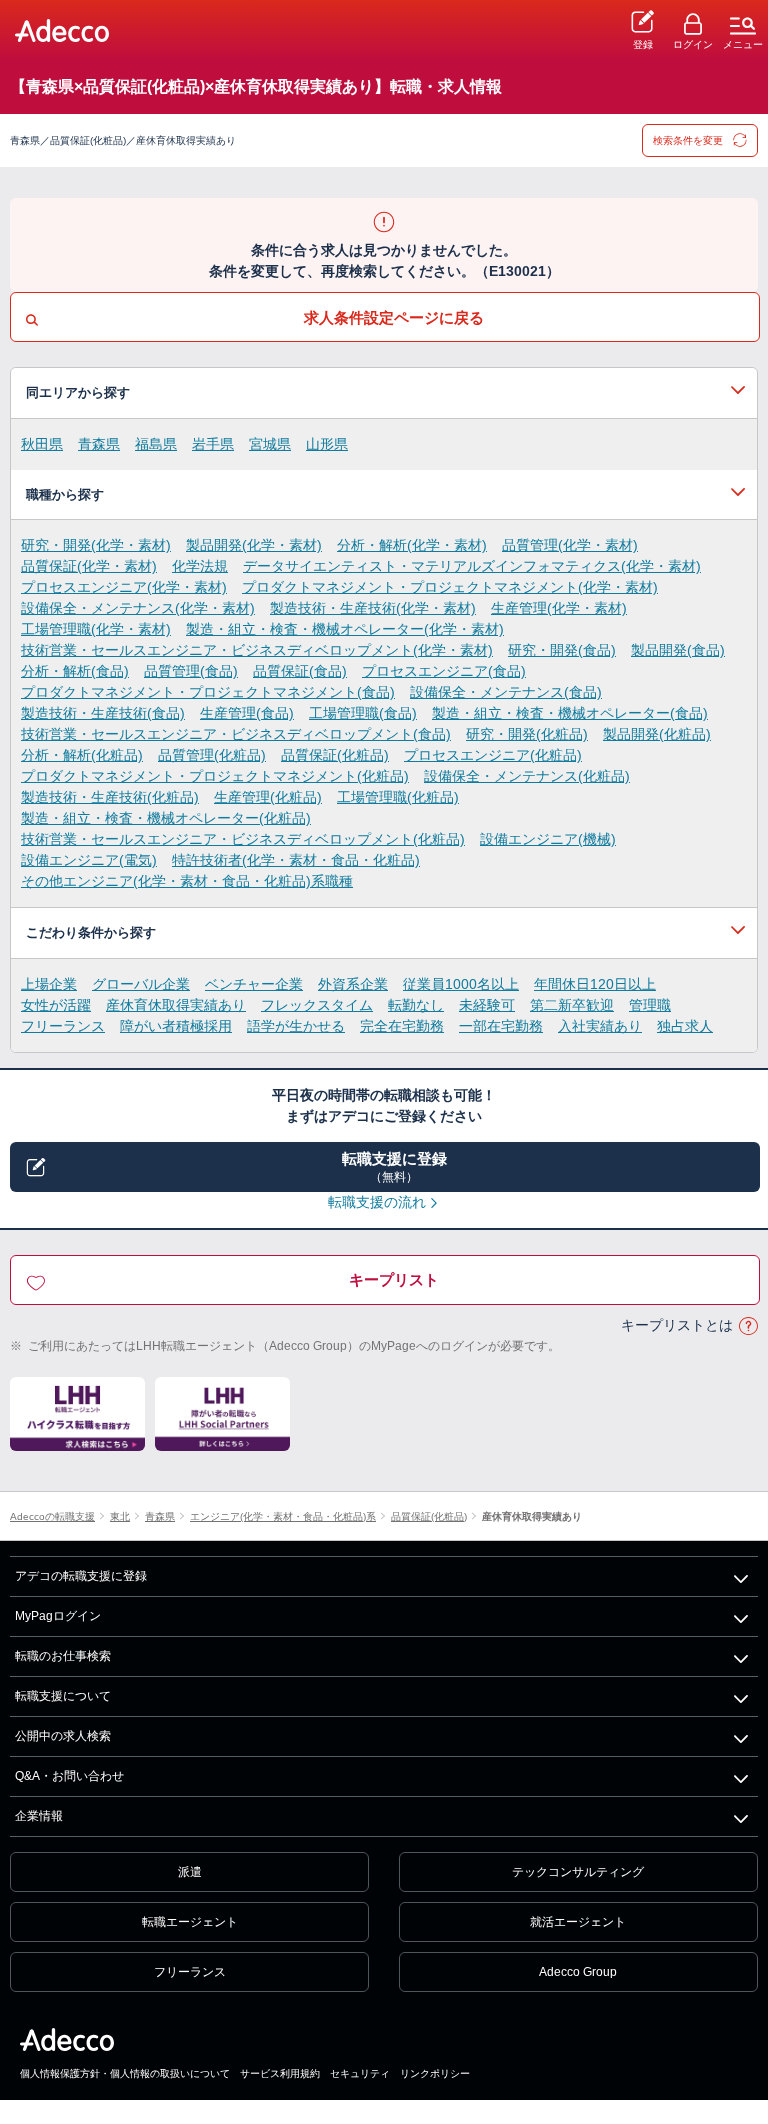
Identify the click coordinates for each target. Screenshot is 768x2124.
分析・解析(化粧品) (82, 755)
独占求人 (685, 1026)
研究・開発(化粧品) (527, 734)
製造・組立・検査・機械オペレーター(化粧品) (166, 818)
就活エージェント (578, 1922)
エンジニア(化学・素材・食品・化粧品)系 (283, 1516)
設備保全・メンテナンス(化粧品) (527, 776)
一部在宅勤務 (501, 1026)
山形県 (327, 444)
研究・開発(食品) (562, 650)
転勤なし (416, 1005)
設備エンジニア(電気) (89, 860)
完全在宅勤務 (402, 1026)
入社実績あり (600, 1026)
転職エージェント (190, 1922)
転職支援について (63, 1696)
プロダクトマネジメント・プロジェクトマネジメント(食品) (208, 692)
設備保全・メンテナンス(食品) (506, 692)
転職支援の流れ (377, 1202)
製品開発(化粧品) (657, 734)
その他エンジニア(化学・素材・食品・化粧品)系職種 (187, 881)
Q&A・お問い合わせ (69, 1776)
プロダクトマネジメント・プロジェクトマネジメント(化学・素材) (450, 587)
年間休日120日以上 (595, 984)
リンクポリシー (435, 2073)
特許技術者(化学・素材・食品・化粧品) (296, 860)
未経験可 (487, 1005)
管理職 (650, 1005)
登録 (643, 44)
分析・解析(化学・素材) (412, 545)
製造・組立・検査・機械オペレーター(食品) (570, 713)
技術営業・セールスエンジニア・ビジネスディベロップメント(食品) (236, 734)
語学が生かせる (296, 1026)
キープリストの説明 (748, 1326)
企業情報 (39, 1816)
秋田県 (42, 444)
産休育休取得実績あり (176, 1005)
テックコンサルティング (578, 1872)
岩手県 (213, 444)
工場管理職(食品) (363, 713)
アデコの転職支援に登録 (81, 1576)
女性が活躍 (56, 1005)
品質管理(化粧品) (212, 755)
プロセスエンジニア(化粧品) (493, 755)
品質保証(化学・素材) (89, 566)
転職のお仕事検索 (63, 1656)
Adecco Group (578, 1972)
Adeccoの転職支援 (52, 1516)
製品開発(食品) (678, 650)
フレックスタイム (317, 1005)
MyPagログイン (58, 1616)
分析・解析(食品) (75, 671)
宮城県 (270, 444)
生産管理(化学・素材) (559, 608)
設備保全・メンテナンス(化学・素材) (138, 608)
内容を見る (384, 393)
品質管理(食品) (191, 671)
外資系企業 (353, 984)
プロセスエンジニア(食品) (444, 671)
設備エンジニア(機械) (548, 839)
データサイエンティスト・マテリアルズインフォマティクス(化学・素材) (472, 566)
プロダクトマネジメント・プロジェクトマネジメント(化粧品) (215, 776)
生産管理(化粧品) (268, 797)
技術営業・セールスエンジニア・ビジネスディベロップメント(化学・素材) (257, 650)
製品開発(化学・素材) (254, 545)
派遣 (190, 1872)
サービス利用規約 (280, 2073)
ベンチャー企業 (254, 984)
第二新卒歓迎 (572, 1005)
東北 (120, 1516)
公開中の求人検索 (63, 1736)
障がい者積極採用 (176, 1026)
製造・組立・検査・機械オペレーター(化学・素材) (345, 629)
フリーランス (63, 1026)
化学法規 (200, 566)
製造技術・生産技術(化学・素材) (373, 608)
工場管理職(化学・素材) (96, 629)
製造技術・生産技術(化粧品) (110, 797)
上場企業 (49, 984)
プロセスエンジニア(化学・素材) (124, 587)
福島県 (156, 444)
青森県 (99, 444)
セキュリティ (360, 2073)
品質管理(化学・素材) (570, 545)
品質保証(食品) (300, 671)
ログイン (693, 44)
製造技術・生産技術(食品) (103, 713)
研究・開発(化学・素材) (96, 545)
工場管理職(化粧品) (398, 797)
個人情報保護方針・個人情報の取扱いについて (125, 2073)
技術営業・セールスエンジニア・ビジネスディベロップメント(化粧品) (243, 839)
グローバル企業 (141, 984)
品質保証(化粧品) (335, 755)
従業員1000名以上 (461, 984)
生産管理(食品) (247, 713)
